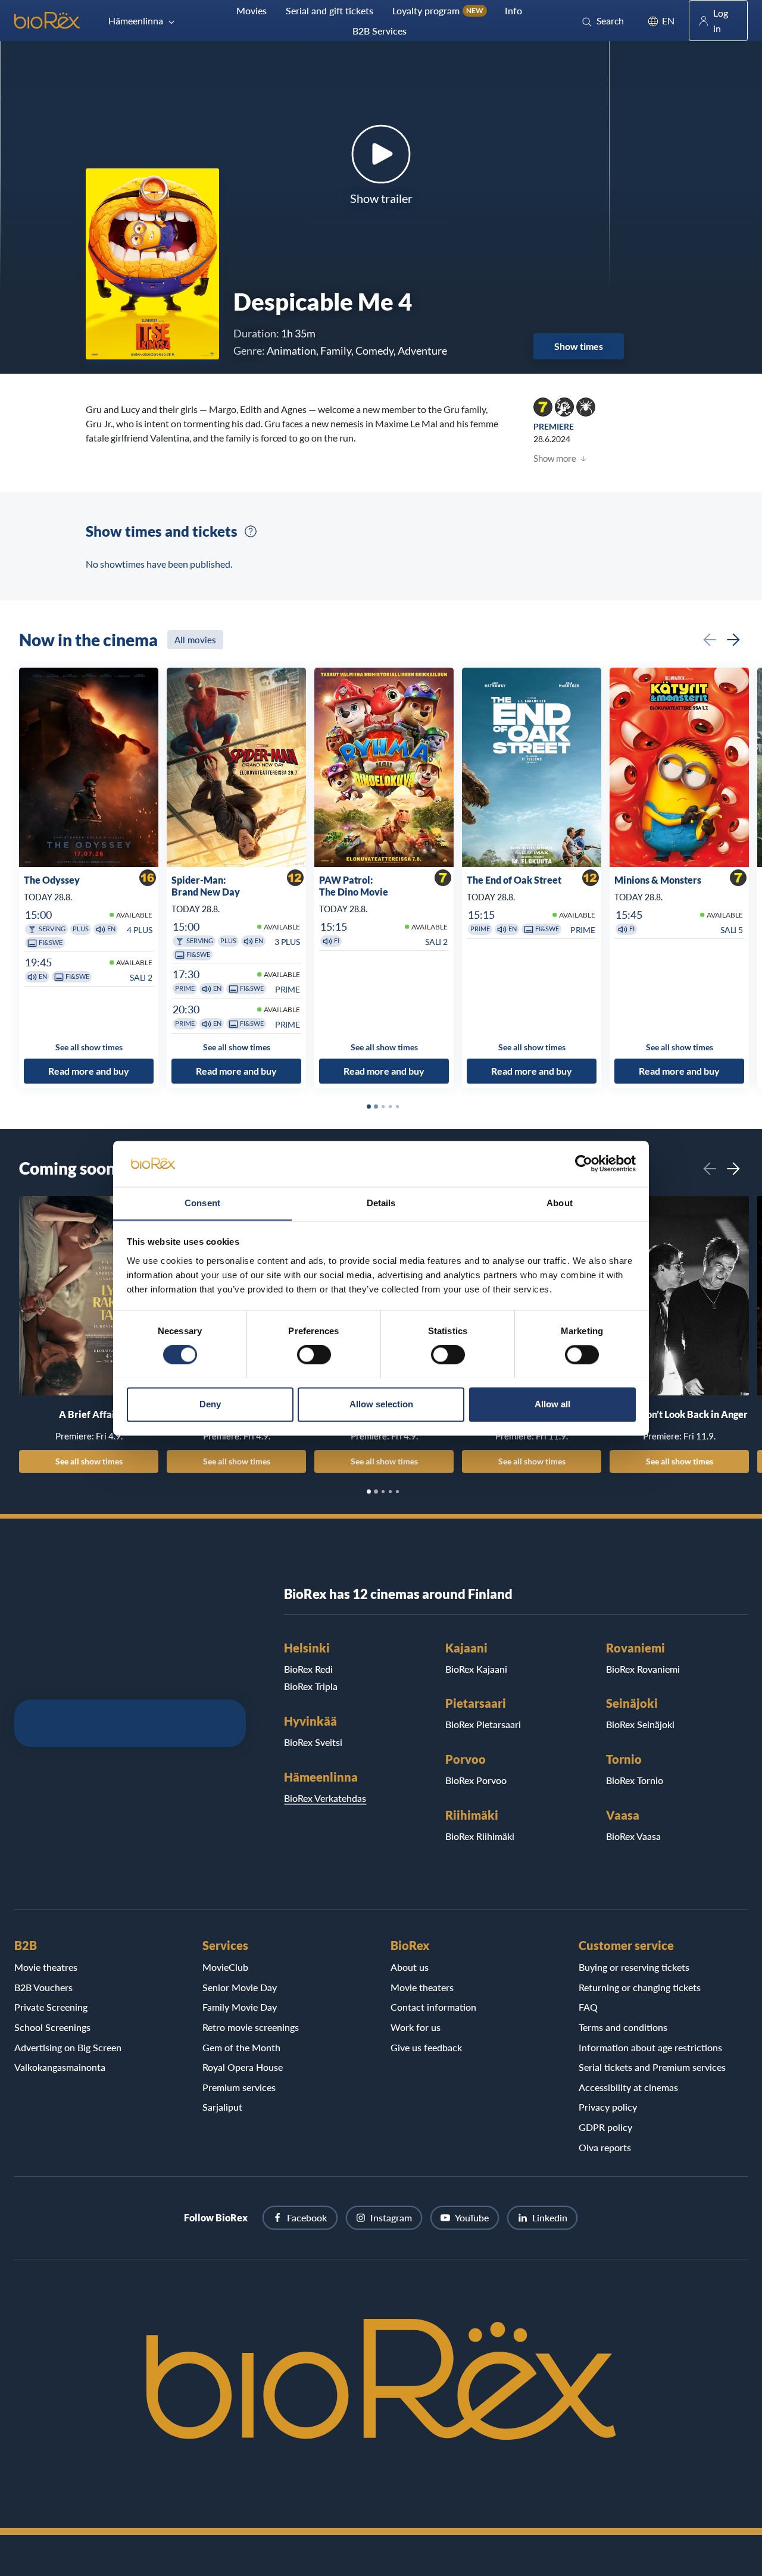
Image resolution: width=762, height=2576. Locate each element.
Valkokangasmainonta (60, 2067)
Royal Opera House (243, 2067)
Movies (252, 10)
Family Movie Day (240, 2007)
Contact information (433, 2007)
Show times (579, 346)
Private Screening (51, 2007)
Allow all (552, 1404)
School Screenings (52, 2027)
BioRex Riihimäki (480, 1836)
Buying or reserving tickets (634, 1967)
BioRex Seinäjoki (640, 1724)
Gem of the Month (241, 2047)
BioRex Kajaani (476, 1669)
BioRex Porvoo (476, 1780)
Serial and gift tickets (330, 10)
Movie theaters (422, 1987)
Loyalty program (438, 10)
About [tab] (560, 1203)
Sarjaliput (222, 2107)
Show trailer (381, 198)
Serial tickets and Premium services (652, 2067)
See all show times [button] (89, 1047)
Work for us (416, 2027)
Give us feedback (426, 2047)
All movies (195, 640)
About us (410, 1967)
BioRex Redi (308, 1669)
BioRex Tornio (635, 1780)
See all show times (89, 1461)
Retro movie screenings (251, 2027)
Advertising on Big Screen (68, 2047)
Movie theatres (46, 1967)
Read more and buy (89, 1071)
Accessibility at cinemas (628, 2087)
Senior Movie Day (240, 1987)
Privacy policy (608, 2107)
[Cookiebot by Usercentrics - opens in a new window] (584, 1163)
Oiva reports (605, 2147)
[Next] (733, 640)
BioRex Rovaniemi (643, 1669)
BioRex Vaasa (633, 1836)
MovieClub (225, 1967)
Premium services (239, 2087)
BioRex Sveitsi (313, 1742)
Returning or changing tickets (640, 1987)
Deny (210, 1404)
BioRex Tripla (311, 1686)
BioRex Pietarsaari (483, 1724)
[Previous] (710, 640)
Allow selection (381, 1404)
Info (513, 10)
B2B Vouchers (43, 1987)
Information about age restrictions (650, 2047)
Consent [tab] (202, 1203)
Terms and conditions (623, 2027)
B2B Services (380, 31)
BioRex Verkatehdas (325, 1798)
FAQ (588, 2007)
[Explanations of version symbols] (251, 531)
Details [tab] (381, 1203)
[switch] (314, 1354)
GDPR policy (605, 2127)
